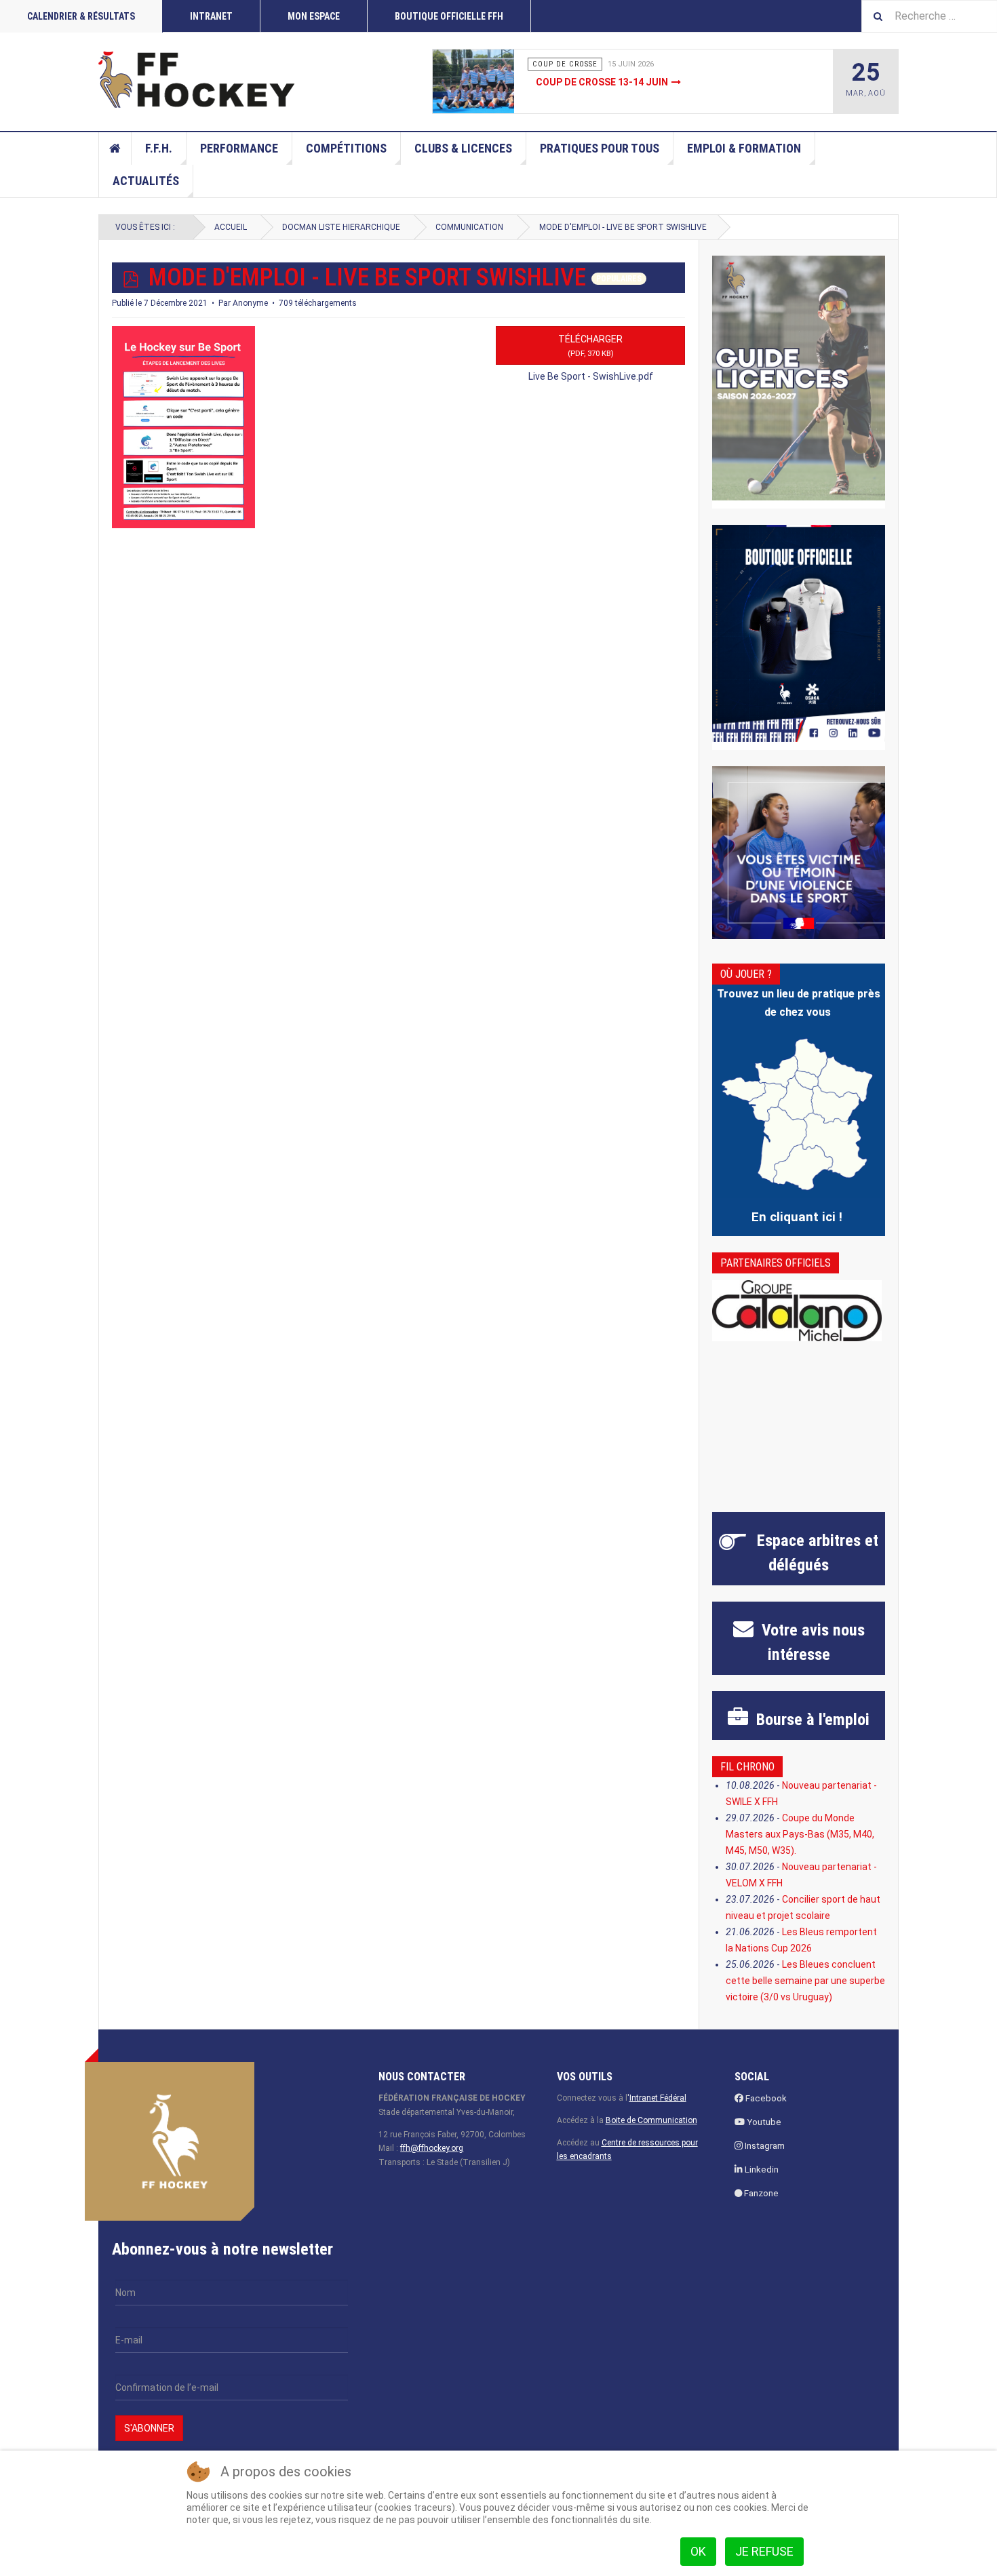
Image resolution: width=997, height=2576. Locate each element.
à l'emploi (811, 1720)
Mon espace (314, 16)
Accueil (115, 148)
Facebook (765, 2098)
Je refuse (764, 2551)
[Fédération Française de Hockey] (197, 79)
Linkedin (761, 2169)
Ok (698, 2551)
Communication (469, 227)
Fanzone (760, 2193)
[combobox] (929, 16)
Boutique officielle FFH (449, 16)
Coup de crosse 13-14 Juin (602, 82)
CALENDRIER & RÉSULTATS (81, 16)
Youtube (763, 2122)
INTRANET (211, 16)
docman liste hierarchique (341, 227)
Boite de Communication (651, 2120)
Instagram (764, 2146)
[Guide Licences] (799, 378)
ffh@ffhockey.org (432, 2148)
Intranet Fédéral (658, 2098)
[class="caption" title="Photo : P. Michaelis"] (504, 81)
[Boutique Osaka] (799, 633)
